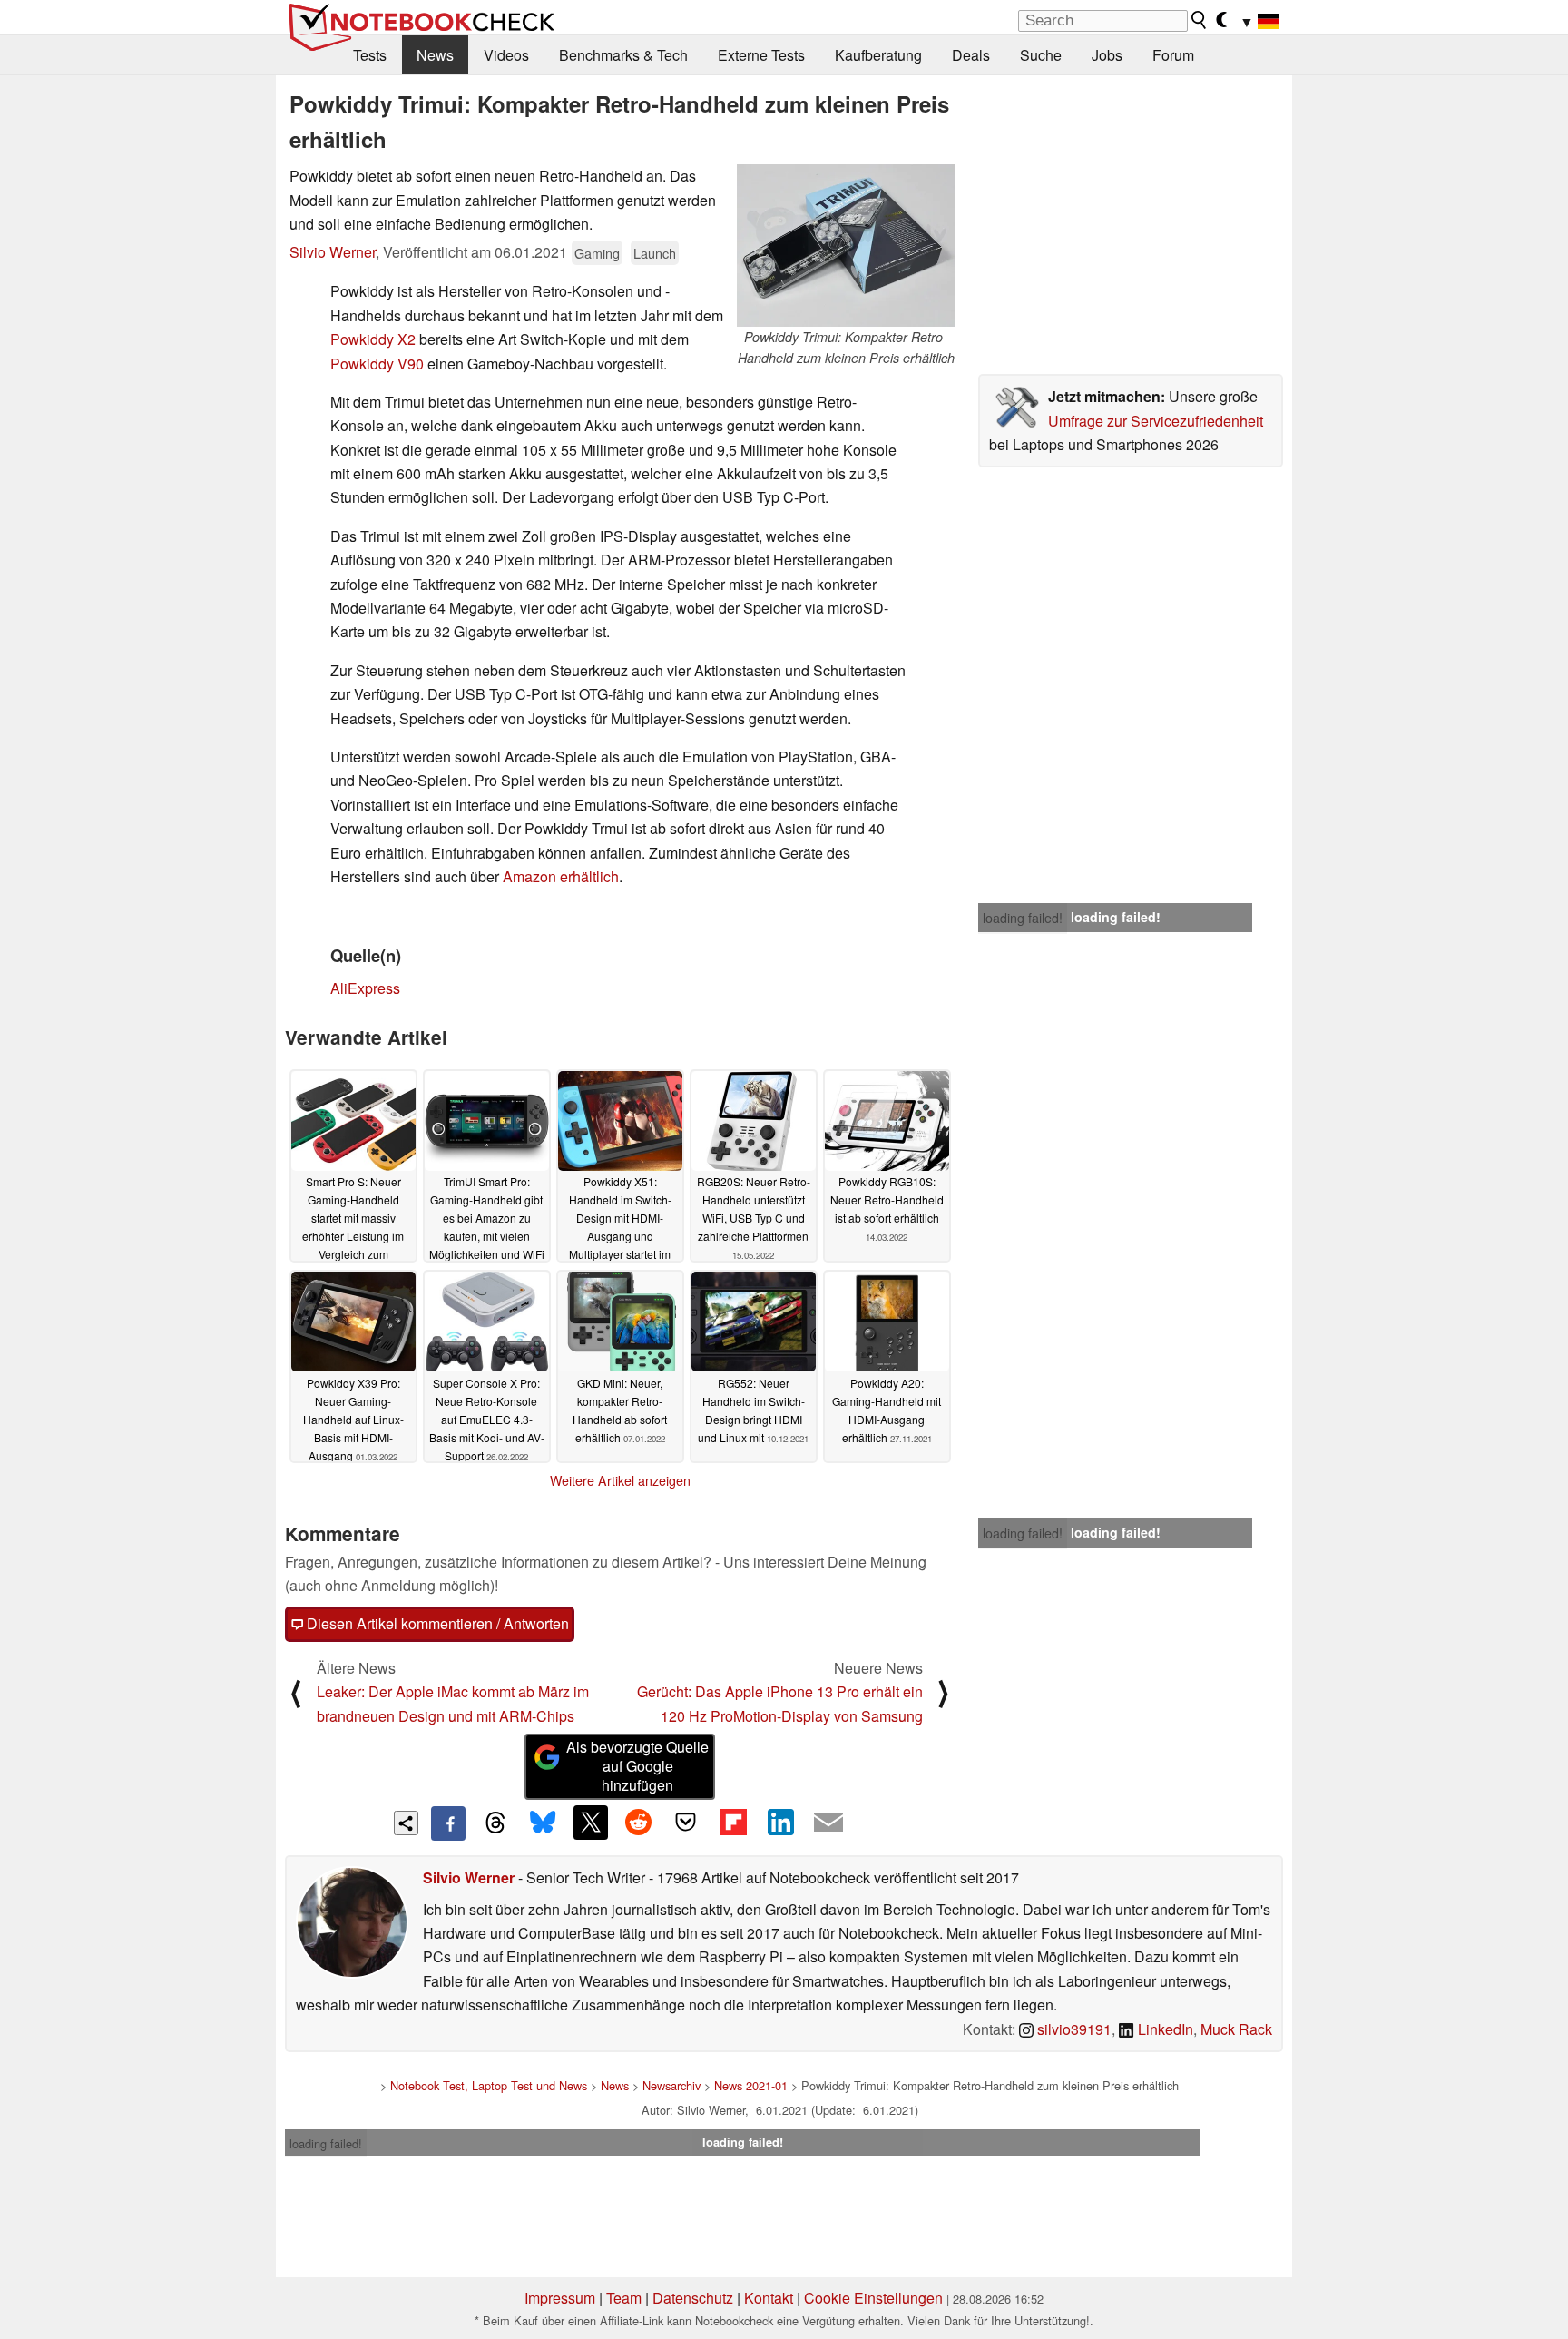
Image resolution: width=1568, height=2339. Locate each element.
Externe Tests (761, 55)
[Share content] (406, 1823)
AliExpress (365, 988)
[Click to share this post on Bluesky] (543, 1823)
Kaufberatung (878, 55)
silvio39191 (1073, 2029)
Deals (971, 55)
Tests (370, 55)
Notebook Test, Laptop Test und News (489, 2085)
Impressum (560, 2298)
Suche (1041, 55)
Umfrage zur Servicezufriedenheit (1156, 421)
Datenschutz (693, 2298)
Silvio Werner (333, 252)
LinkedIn (1164, 2029)
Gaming (597, 253)
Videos (506, 55)
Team (624, 2298)
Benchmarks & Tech (623, 55)
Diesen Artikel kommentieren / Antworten (436, 1623)
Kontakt (769, 2298)
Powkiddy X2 (373, 339)
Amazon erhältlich (561, 876)
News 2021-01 (751, 2085)
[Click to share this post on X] (591, 1823)
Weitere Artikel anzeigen (620, 1480)
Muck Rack (1236, 2029)
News (435, 55)
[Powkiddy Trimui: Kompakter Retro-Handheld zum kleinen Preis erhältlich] (846, 246)
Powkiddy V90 (377, 364)
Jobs (1107, 55)
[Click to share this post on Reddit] (638, 1823)
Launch (655, 253)
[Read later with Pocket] (686, 1823)
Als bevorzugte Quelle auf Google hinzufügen (637, 1766)
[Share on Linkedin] (780, 1823)
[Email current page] (828, 1823)
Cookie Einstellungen (873, 2298)
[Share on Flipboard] (733, 1823)
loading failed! (1023, 918)
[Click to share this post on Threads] (495, 1823)
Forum (1173, 55)
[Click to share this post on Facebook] (448, 1823)
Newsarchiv (671, 2085)
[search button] (1200, 20)
